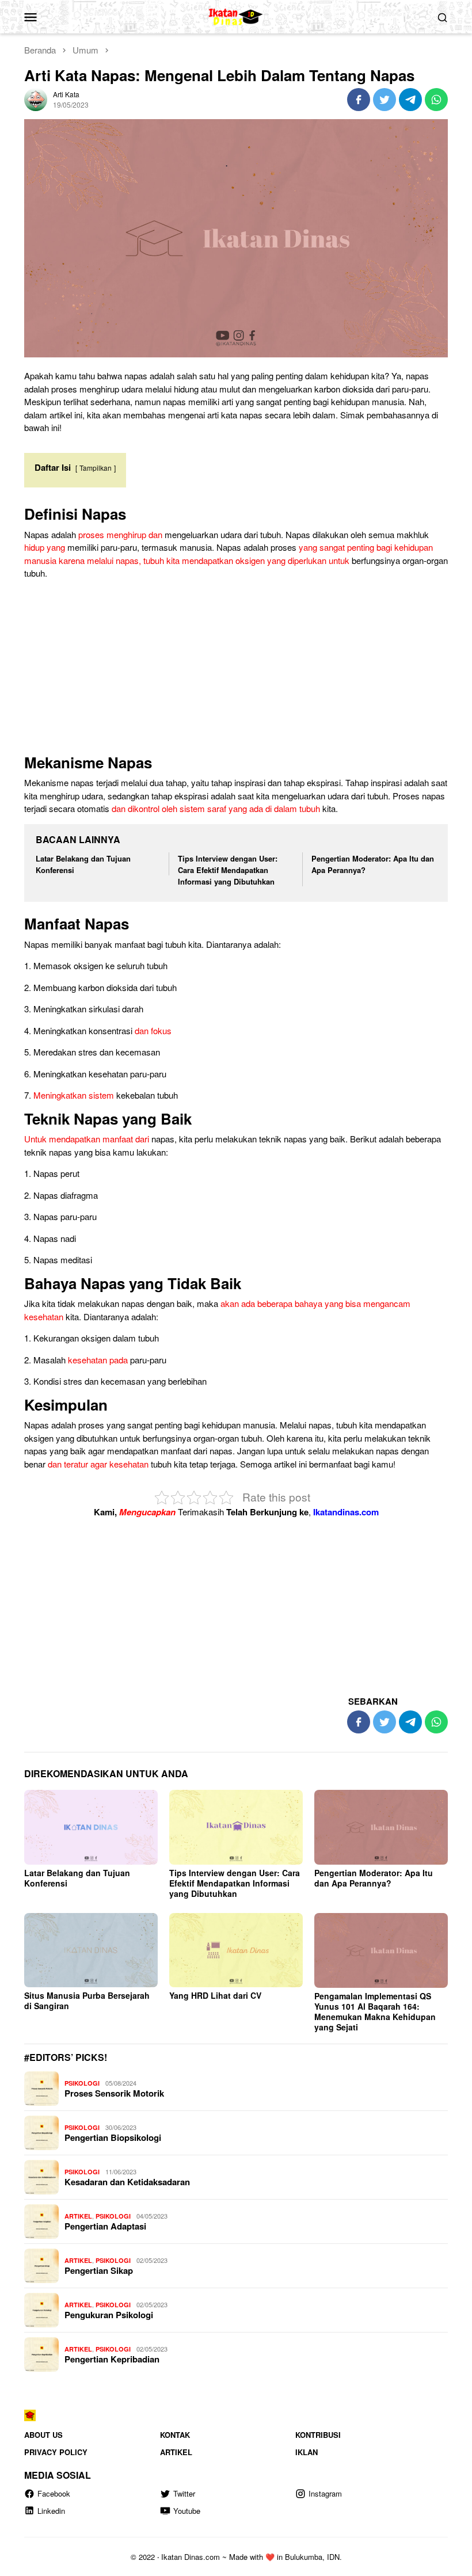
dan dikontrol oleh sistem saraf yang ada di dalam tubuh (216, 808)
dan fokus (153, 1030)
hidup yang (45, 547)
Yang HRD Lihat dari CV (215, 1995)
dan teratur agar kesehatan (98, 1464)
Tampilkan (96, 468)
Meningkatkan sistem (74, 1095)
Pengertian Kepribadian (112, 2359)
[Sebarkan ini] (359, 100)
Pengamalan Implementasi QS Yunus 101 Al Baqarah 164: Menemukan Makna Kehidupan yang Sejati (375, 2011)
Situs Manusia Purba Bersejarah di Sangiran (87, 2000)
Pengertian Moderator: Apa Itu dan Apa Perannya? (374, 1878)
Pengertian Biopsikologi (113, 2137)
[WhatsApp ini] (436, 100)
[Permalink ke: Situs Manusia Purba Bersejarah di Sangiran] (91, 1950)
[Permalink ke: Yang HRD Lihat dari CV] (236, 1950)
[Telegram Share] (410, 100)
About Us (43, 2435)
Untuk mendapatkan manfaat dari (87, 1139)
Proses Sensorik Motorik (114, 2093)
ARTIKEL (78, 2216)
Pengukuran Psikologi (109, 2315)
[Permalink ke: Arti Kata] (36, 98)
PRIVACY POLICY (56, 2452)
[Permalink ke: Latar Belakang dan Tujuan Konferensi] (91, 1827)
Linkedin (51, 2511)
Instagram (325, 2493)
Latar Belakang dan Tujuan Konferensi (77, 1878)
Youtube (187, 2511)
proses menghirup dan (120, 534)
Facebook (54, 2493)
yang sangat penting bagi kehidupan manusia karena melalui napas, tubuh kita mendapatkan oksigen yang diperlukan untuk (229, 554)
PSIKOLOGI (82, 2083)
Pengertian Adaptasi (105, 2226)
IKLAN (307, 2452)
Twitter (184, 2493)
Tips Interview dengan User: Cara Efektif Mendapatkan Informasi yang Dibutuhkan (228, 870)
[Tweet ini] (385, 100)
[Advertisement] (236, 669)
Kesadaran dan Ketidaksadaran (127, 2182)
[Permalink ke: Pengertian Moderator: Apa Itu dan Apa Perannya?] (381, 1828)
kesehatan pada (98, 1360)
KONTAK (175, 2435)
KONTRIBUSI (318, 2435)
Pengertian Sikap (99, 2270)
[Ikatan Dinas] (236, 15)
